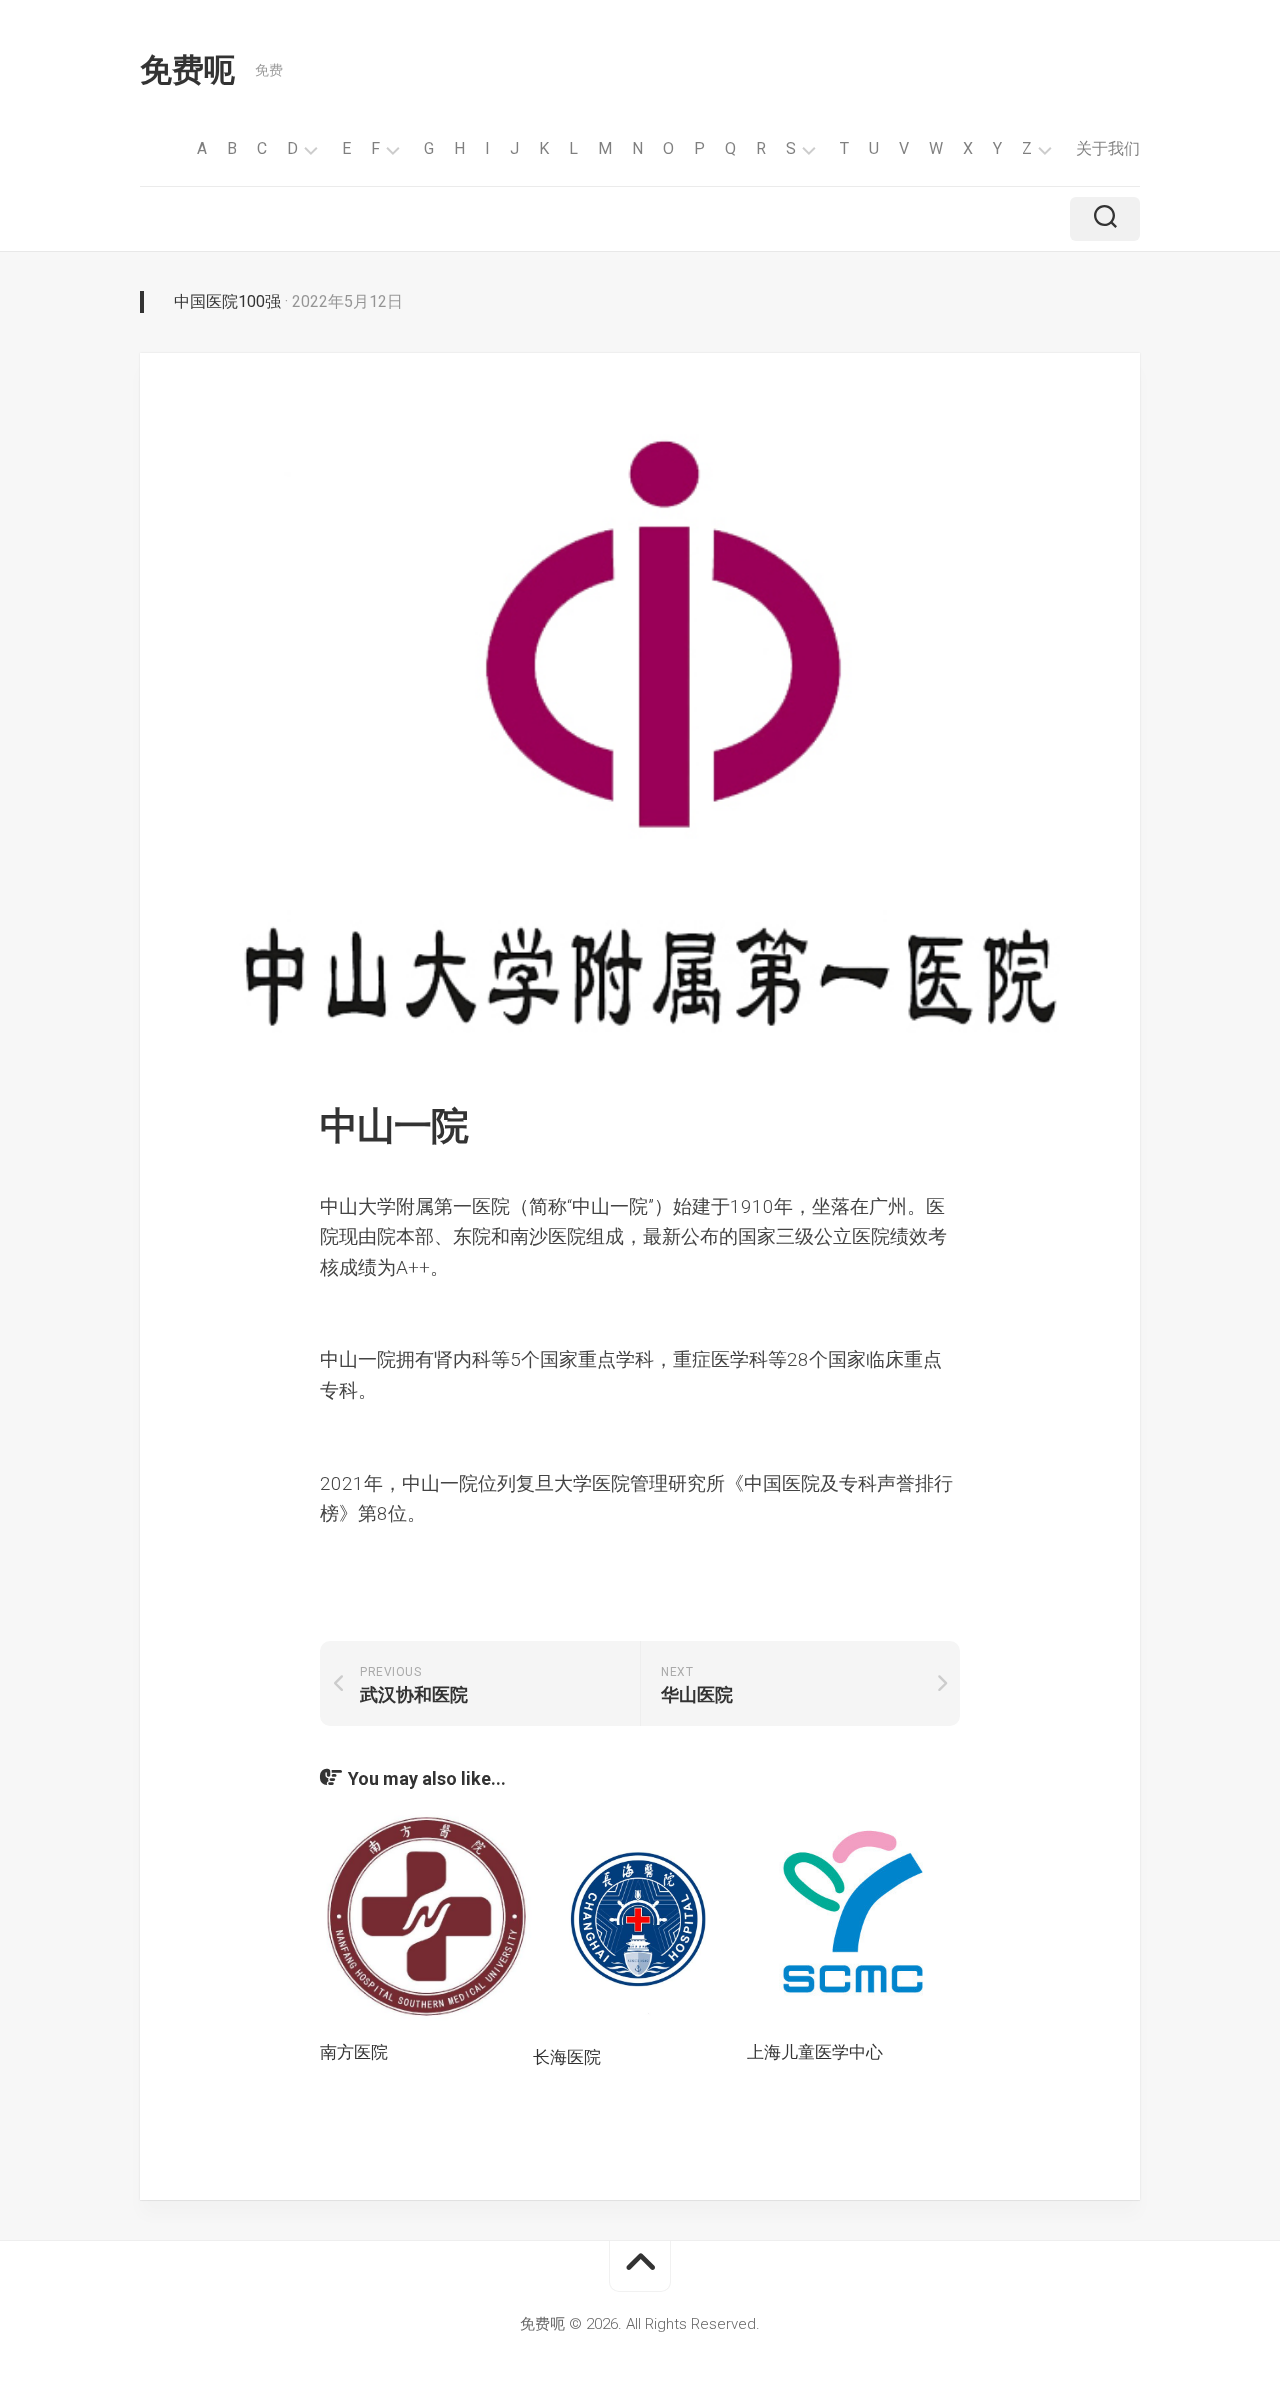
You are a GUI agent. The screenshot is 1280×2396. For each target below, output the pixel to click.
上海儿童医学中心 (815, 2052)
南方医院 (354, 2052)
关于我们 (1108, 148)
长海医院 (567, 2057)
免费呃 (187, 70)
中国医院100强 (227, 301)
